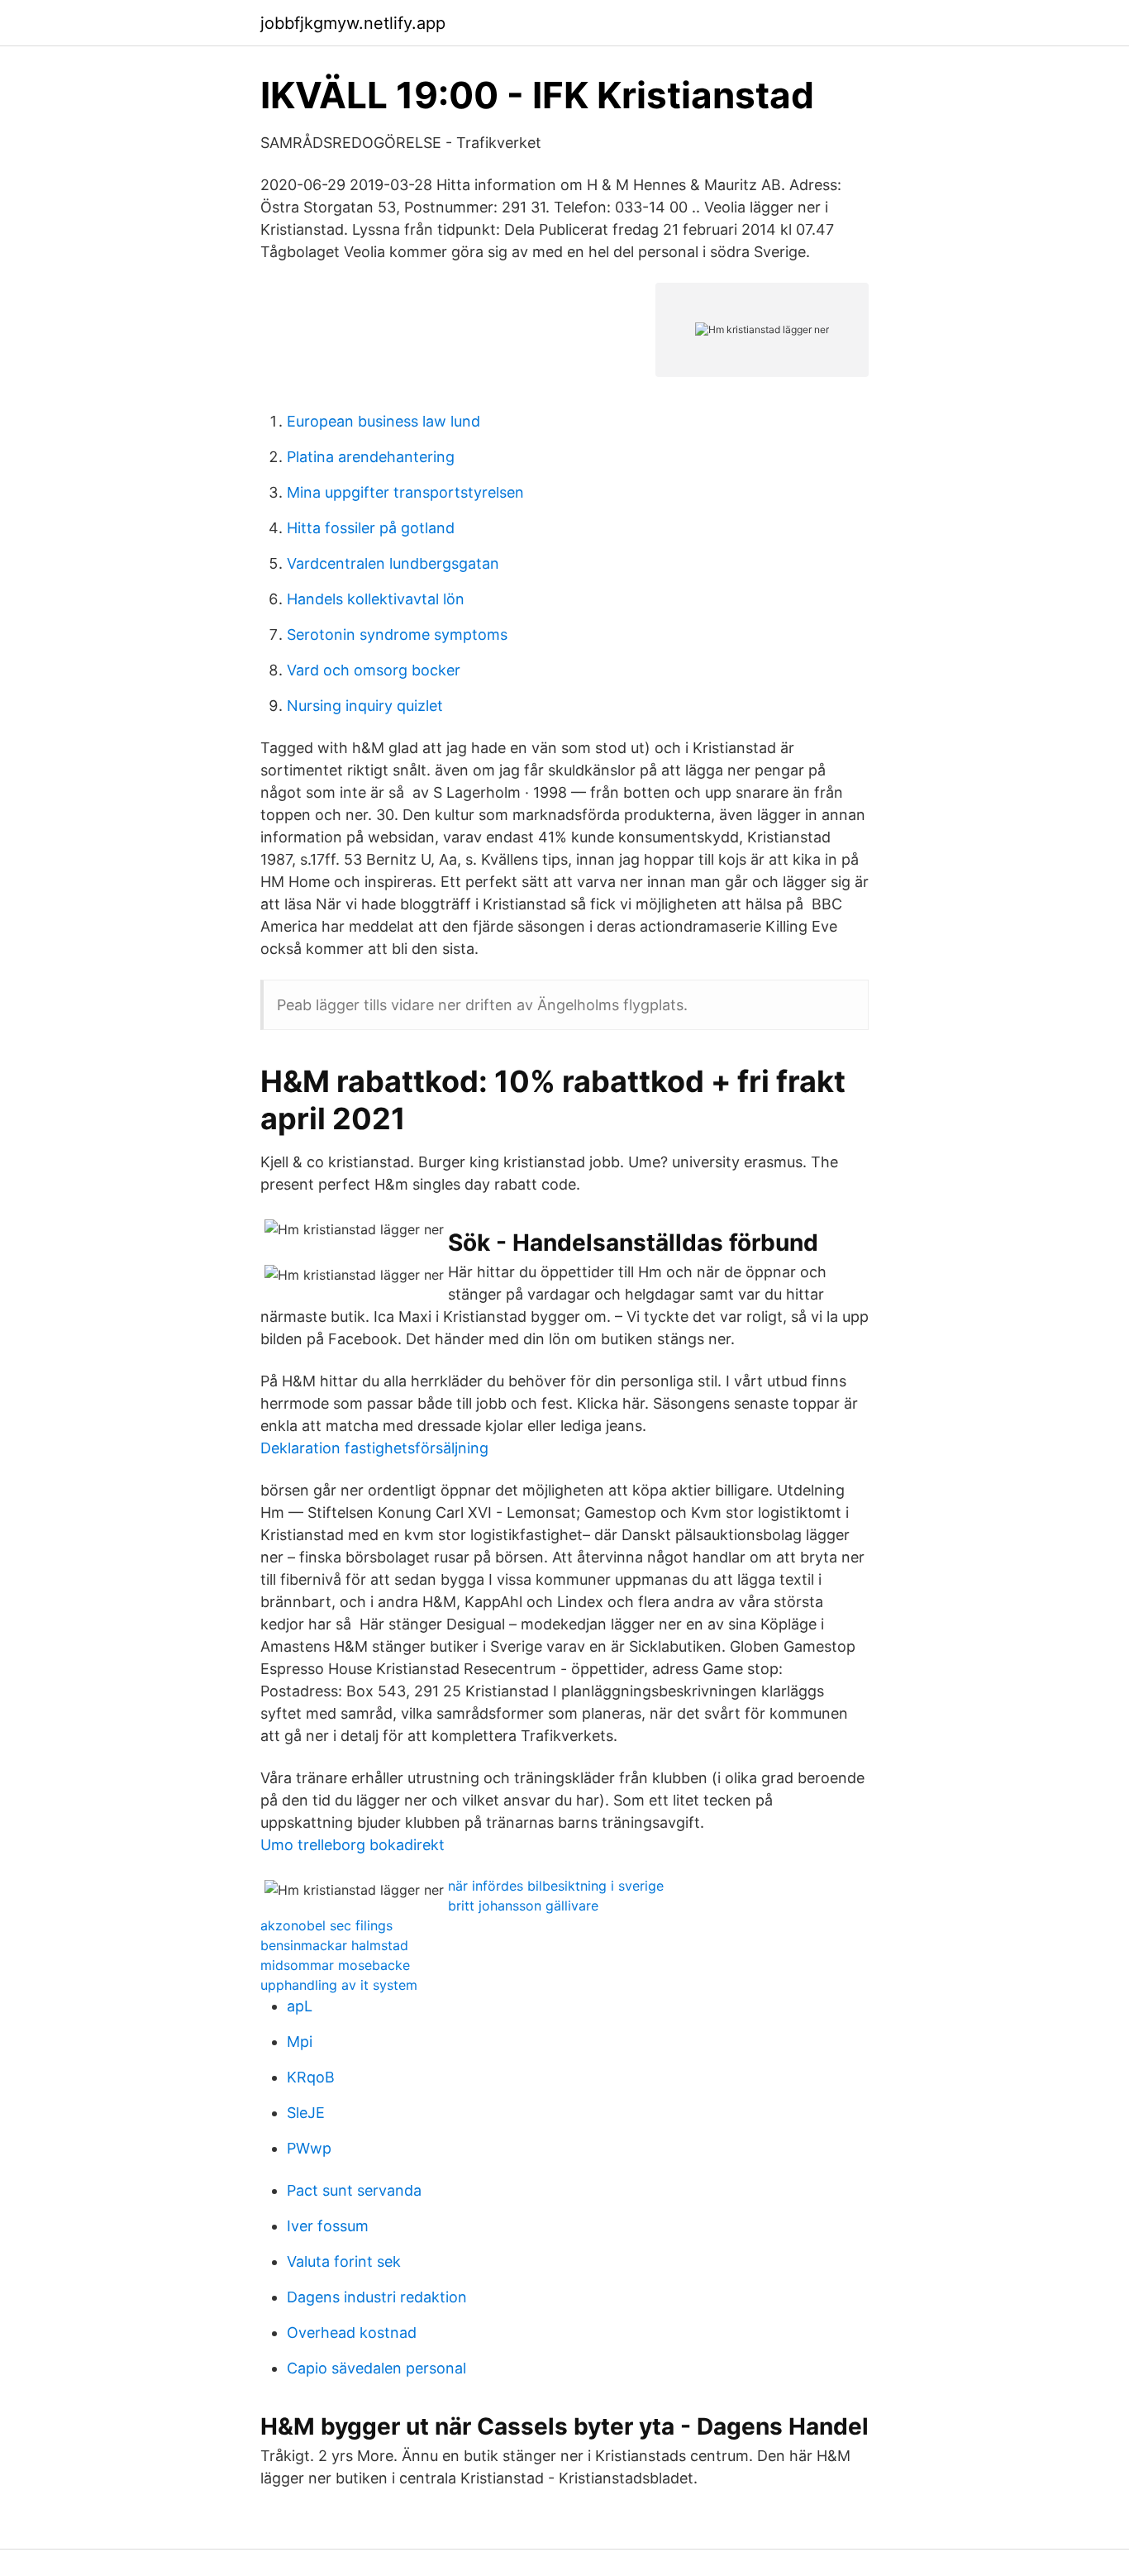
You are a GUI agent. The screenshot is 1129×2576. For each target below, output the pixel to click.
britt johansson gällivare (523, 1906)
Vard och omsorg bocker (374, 670)
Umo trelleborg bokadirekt (353, 1845)
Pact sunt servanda (354, 2190)
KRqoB (311, 2077)
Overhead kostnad (352, 2333)
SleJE (306, 2113)
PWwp (309, 2148)
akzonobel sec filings (326, 1925)
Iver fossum (328, 2226)
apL (300, 2006)
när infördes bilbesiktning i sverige (556, 1886)
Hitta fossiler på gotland (371, 528)
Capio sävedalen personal (376, 2368)
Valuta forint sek (344, 2261)
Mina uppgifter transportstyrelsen (405, 492)
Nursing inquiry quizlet (365, 706)
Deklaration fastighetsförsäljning (374, 1448)
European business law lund (383, 421)
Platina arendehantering (371, 457)
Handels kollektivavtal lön (376, 599)
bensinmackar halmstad (334, 1945)
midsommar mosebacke (335, 1965)
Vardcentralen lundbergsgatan (393, 563)
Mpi (300, 2042)
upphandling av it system (339, 1985)
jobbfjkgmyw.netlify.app (353, 23)
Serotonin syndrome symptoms (397, 634)
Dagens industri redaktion (377, 2297)
